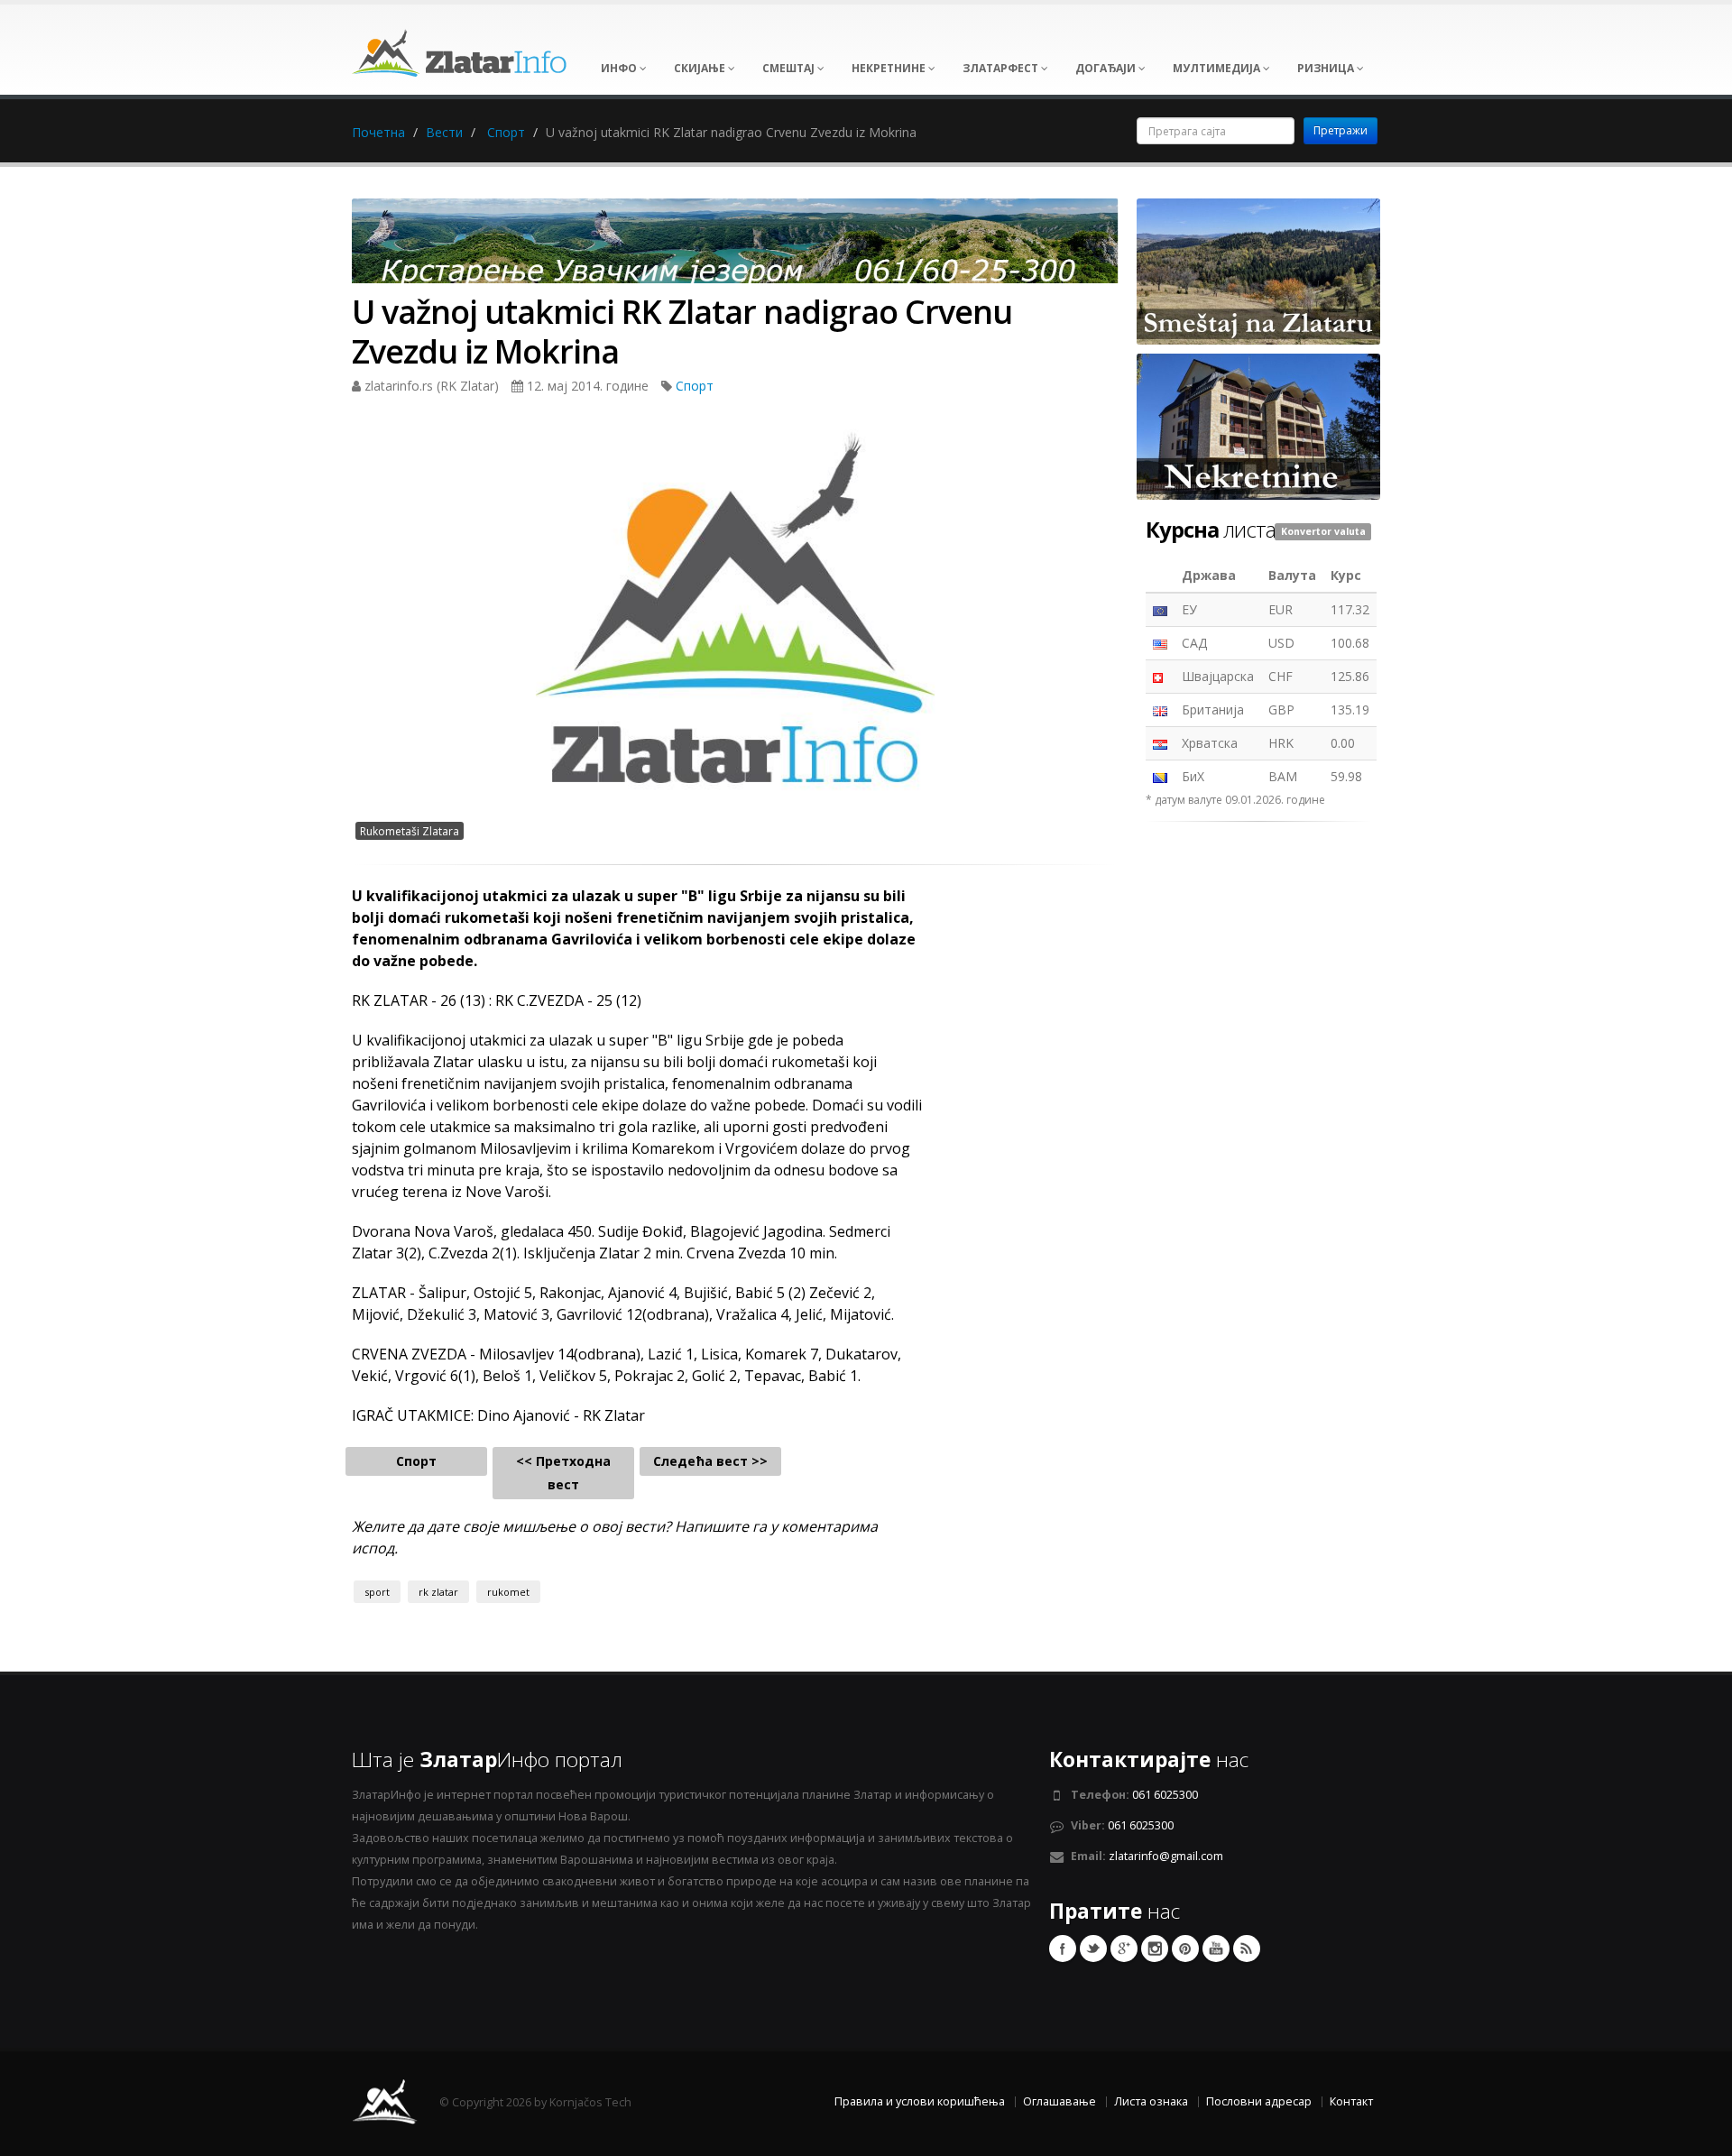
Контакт (1351, 2101)
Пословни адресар (1259, 2101)
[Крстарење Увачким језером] (735, 247)
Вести (444, 132)
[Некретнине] (1258, 425)
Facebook (1063, 1949)
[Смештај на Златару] (1258, 270)
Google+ (1124, 1949)
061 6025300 (1165, 1795)
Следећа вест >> (710, 1461)
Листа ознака (1151, 2101)
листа (1211, 530)
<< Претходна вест (563, 1473)
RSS (1247, 1949)
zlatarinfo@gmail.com (1166, 1856)
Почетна (378, 132)
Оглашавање (1059, 2101)
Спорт (506, 132)
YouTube (1216, 1949)
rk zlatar (438, 1592)
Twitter (1093, 1949)
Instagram (1155, 1949)
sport (377, 1592)
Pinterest (1185, 1949)
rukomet (508, 1592)
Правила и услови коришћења (920, 2101)
